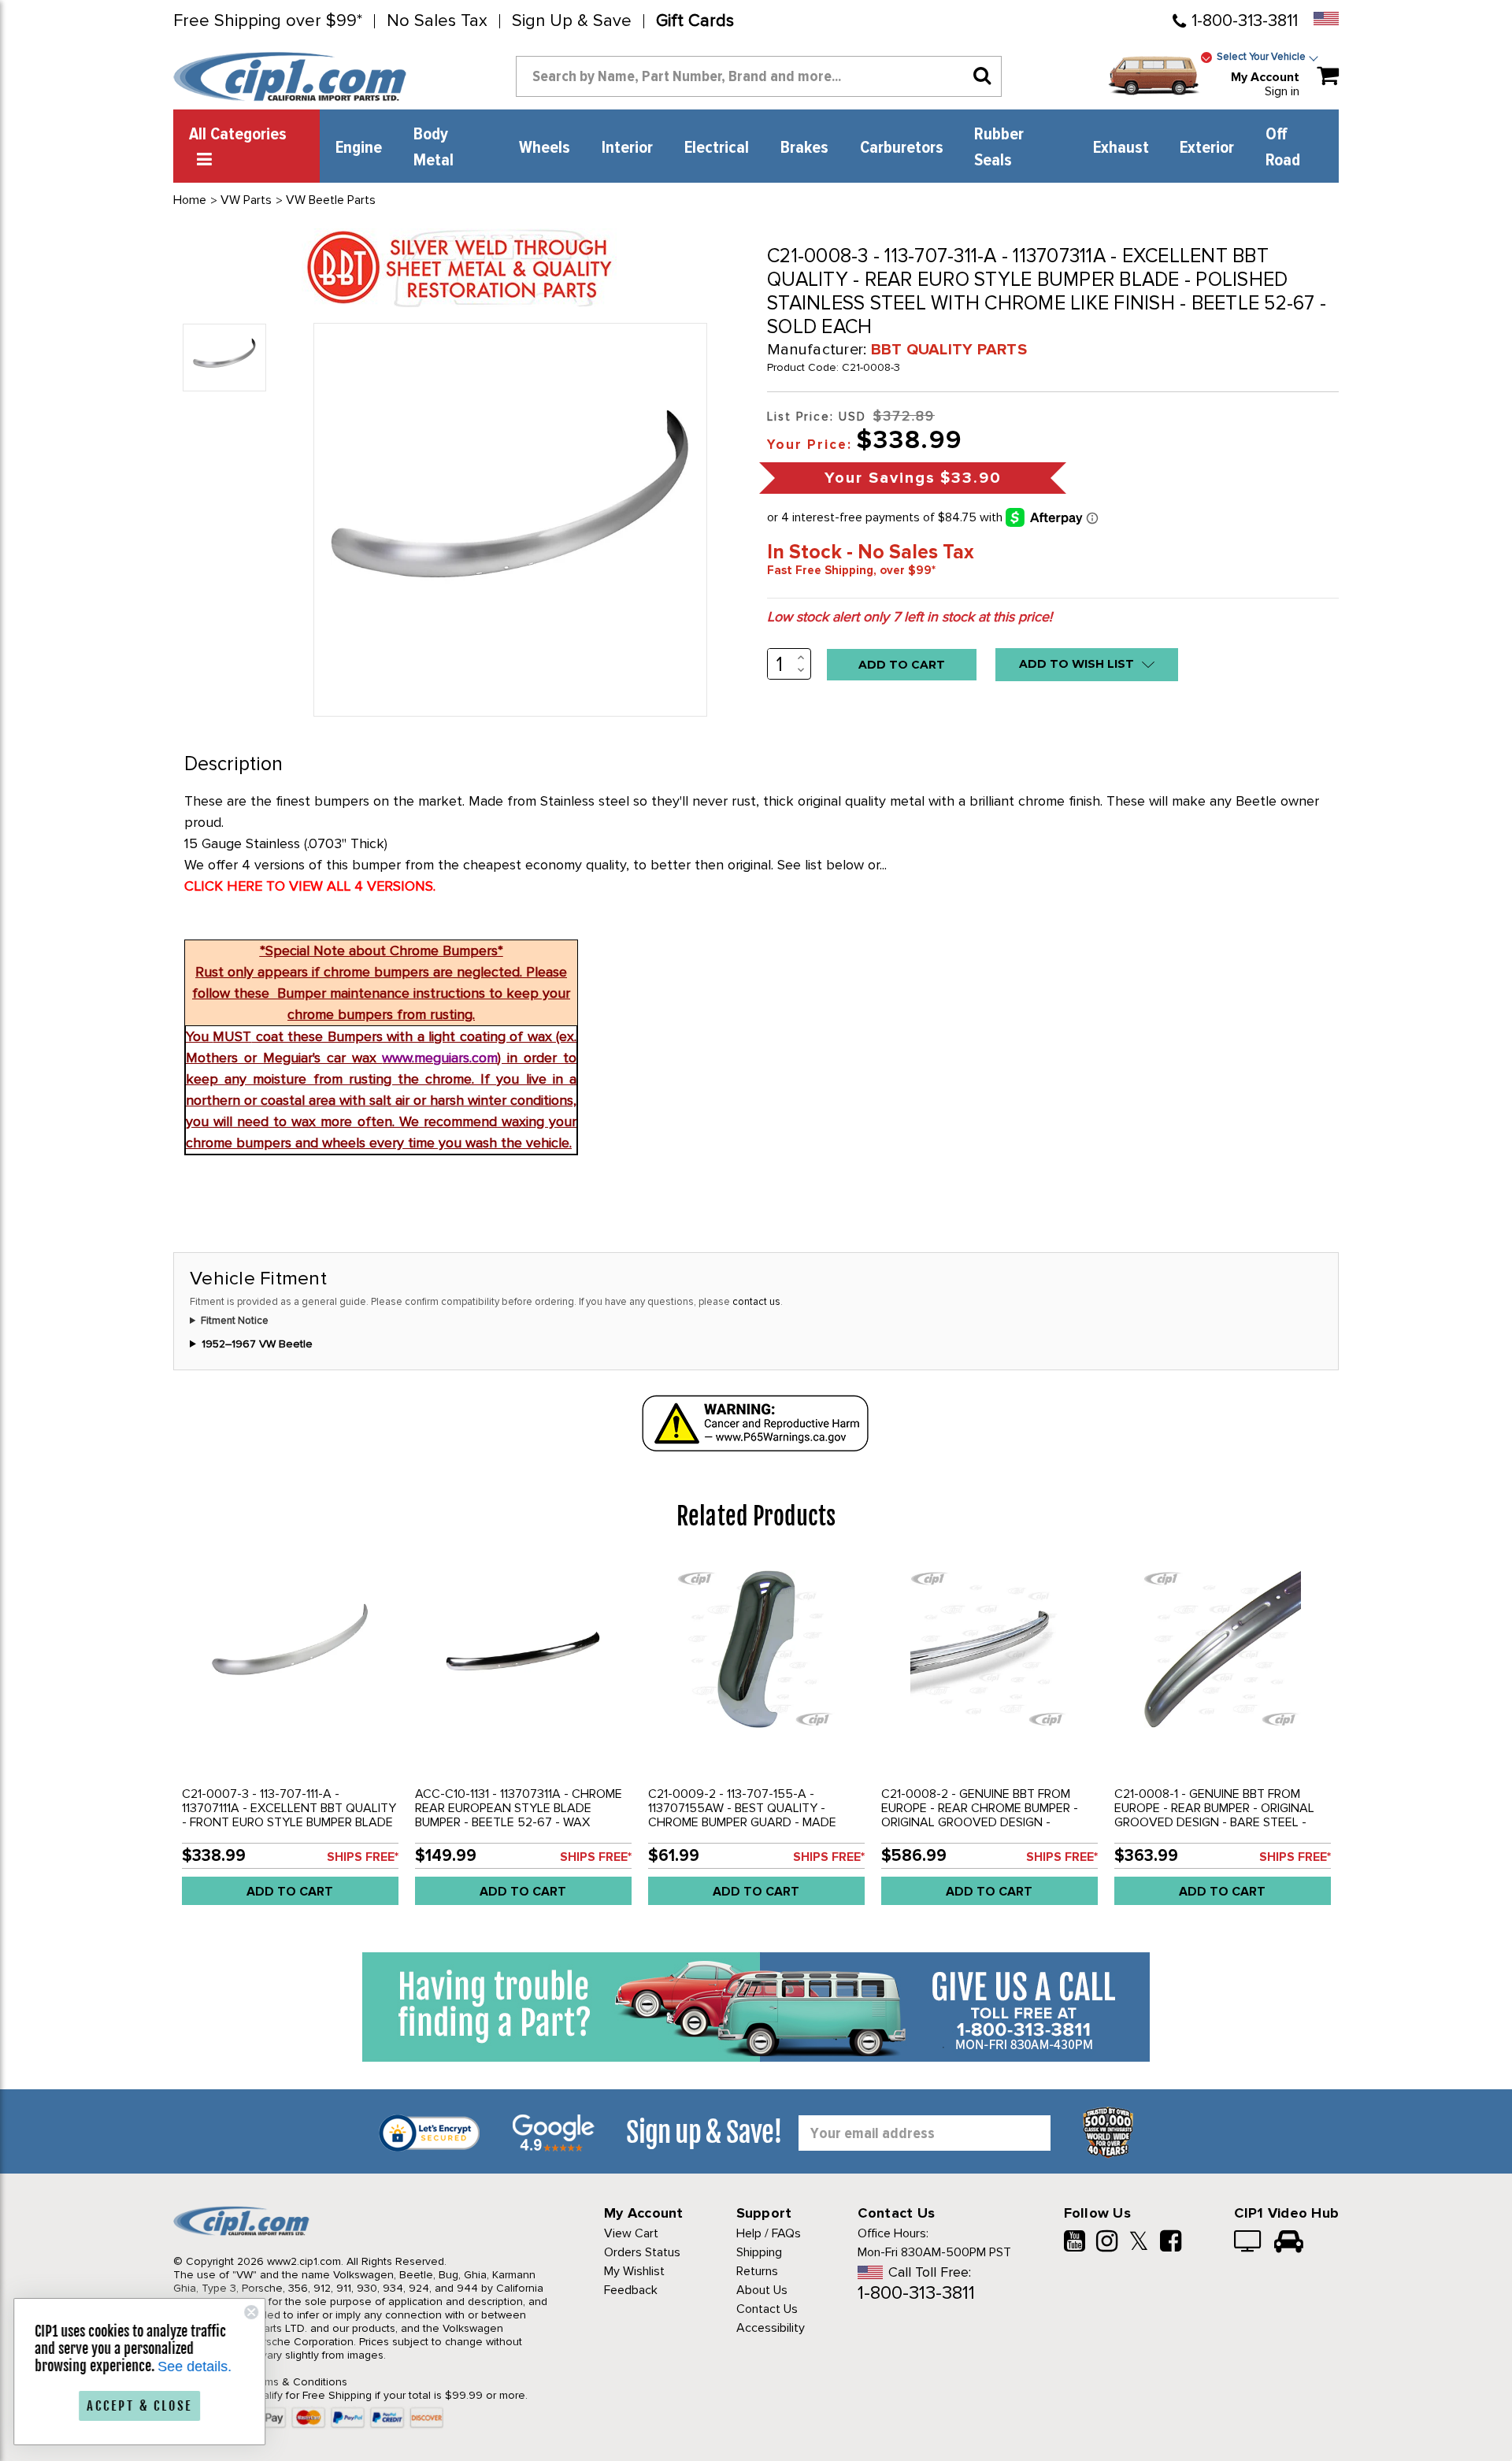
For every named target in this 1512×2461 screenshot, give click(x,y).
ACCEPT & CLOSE (142, 2406)
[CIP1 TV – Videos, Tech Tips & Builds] (1249, 2243)
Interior (627, 148)
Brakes (804, 148)
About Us (762, 2290)
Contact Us (767, 2309)
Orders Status (642, 2252)
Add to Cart (290, 1892)
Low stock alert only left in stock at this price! (910, 617)
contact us (756, 1302)
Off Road (1283, 148)
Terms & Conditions (298, 2382)
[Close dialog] (254, 2312)
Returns (757, 2271)
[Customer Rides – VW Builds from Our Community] (1289, 2243)
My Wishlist (634, 2271)
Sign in (1282, 91)
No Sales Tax (437, 21)
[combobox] (759, 76)
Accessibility (771, 2328)
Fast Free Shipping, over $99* (851, 570)
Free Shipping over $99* (268, 21)
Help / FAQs (769, 2233)
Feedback (631, 2290)
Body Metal (434, 148)
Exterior (1207, 148)
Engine (359, 148)
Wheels (545, 148)
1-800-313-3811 (1245, 21)
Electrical (717, 148)
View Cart (631, 2233)
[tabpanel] (290, 1738)
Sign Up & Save (572, 21)
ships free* (363, 1857)
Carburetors (902, 148)
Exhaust (1121, 148)
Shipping (759, 2252)
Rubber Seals (999, 148)
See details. (197, 2366)
